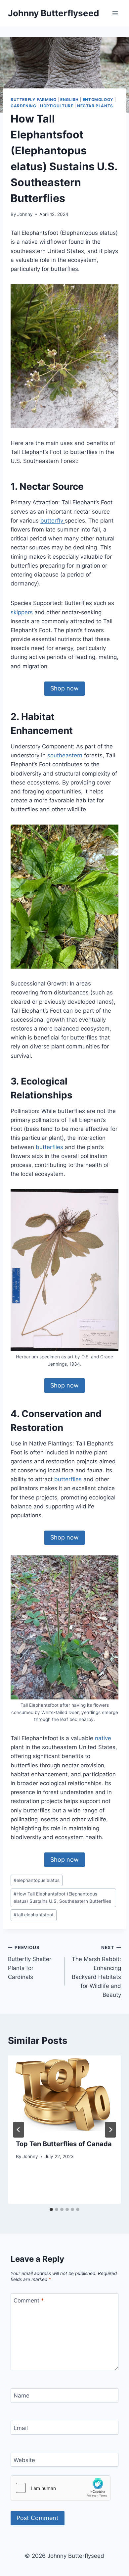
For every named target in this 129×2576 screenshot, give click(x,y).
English (69, 100)
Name (21, 2396)
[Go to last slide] (19, 2130)
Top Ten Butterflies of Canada (64, 2144)
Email (21, 2428)
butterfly (53, 521)
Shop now (64, 688)
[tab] (51, 2209)
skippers (22, 612)
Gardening (23, 106)
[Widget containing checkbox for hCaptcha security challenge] (61, 2488)
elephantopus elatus (37, 1880)
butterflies (50, 1147)
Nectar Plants (95, 106)
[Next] (110, 2130)
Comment (29, 2300)
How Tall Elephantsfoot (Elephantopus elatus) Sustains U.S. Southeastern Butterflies (62, 1897)
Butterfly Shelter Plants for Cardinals (30, 1963)
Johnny (25, 214)
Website (24, 2460)
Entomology (98, 100)
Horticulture (57, 106)
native (103, 1738)
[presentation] (64, 2093)
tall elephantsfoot (34, 1915)
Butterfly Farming (33, 100)
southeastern (66, 755)
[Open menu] (115, 13)
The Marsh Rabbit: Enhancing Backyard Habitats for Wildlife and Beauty (96, 1971)
